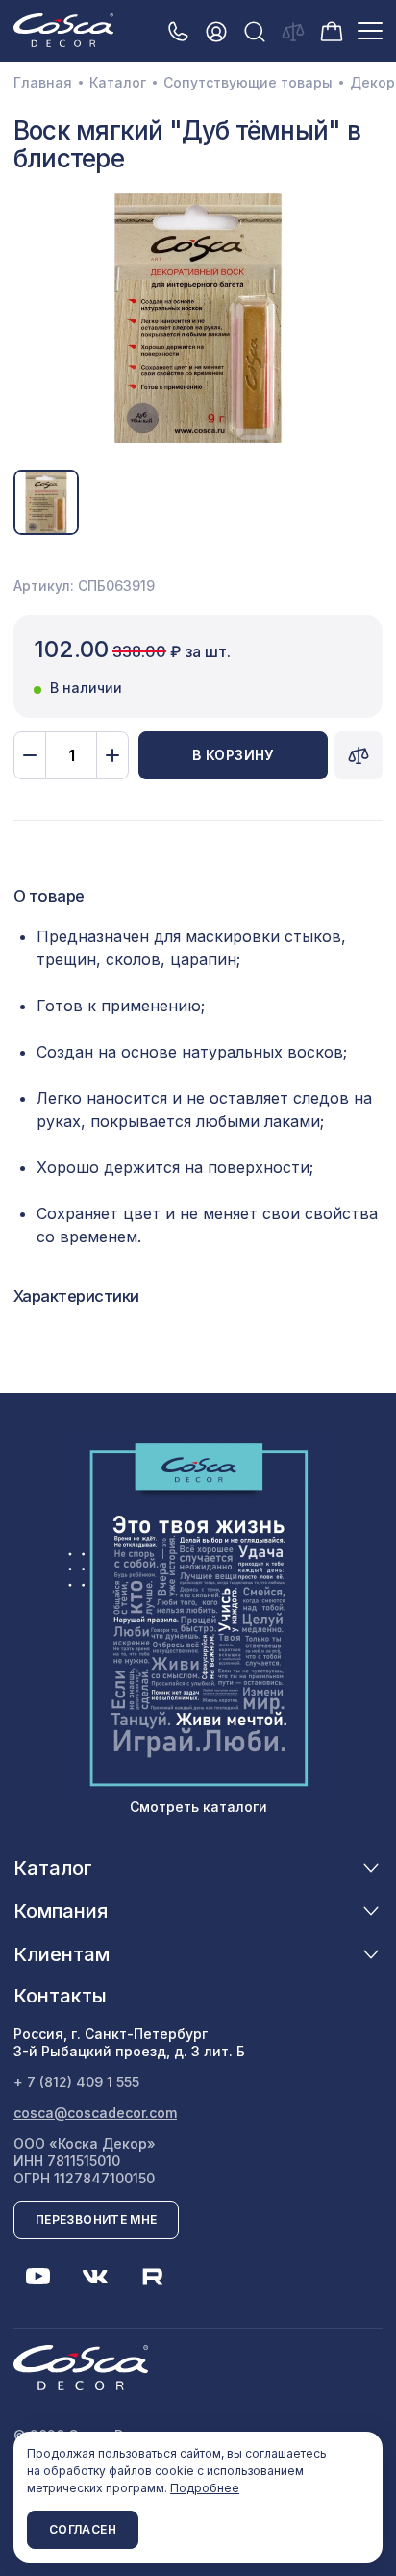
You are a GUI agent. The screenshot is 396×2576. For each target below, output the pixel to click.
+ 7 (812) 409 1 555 (76, 2082)
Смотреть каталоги (198, 1807)
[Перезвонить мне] (178, 31)
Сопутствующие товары (248, 83)
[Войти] (216, 31)
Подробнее (205, 2488)
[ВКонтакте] (95, 2277)
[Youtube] (37, 2277)
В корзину (233, 755)
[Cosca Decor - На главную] (63, 30)
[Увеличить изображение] (198, 319)
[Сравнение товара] (359, 755)
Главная (43, 83)
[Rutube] (153, 2277)
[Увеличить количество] (112, 755)
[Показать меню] (370, 31)
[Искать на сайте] (255, 31)
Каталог (118, 83)
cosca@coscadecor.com (95, 2113)
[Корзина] (332, 30)
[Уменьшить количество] (30, 755)
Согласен (83, 2529)
